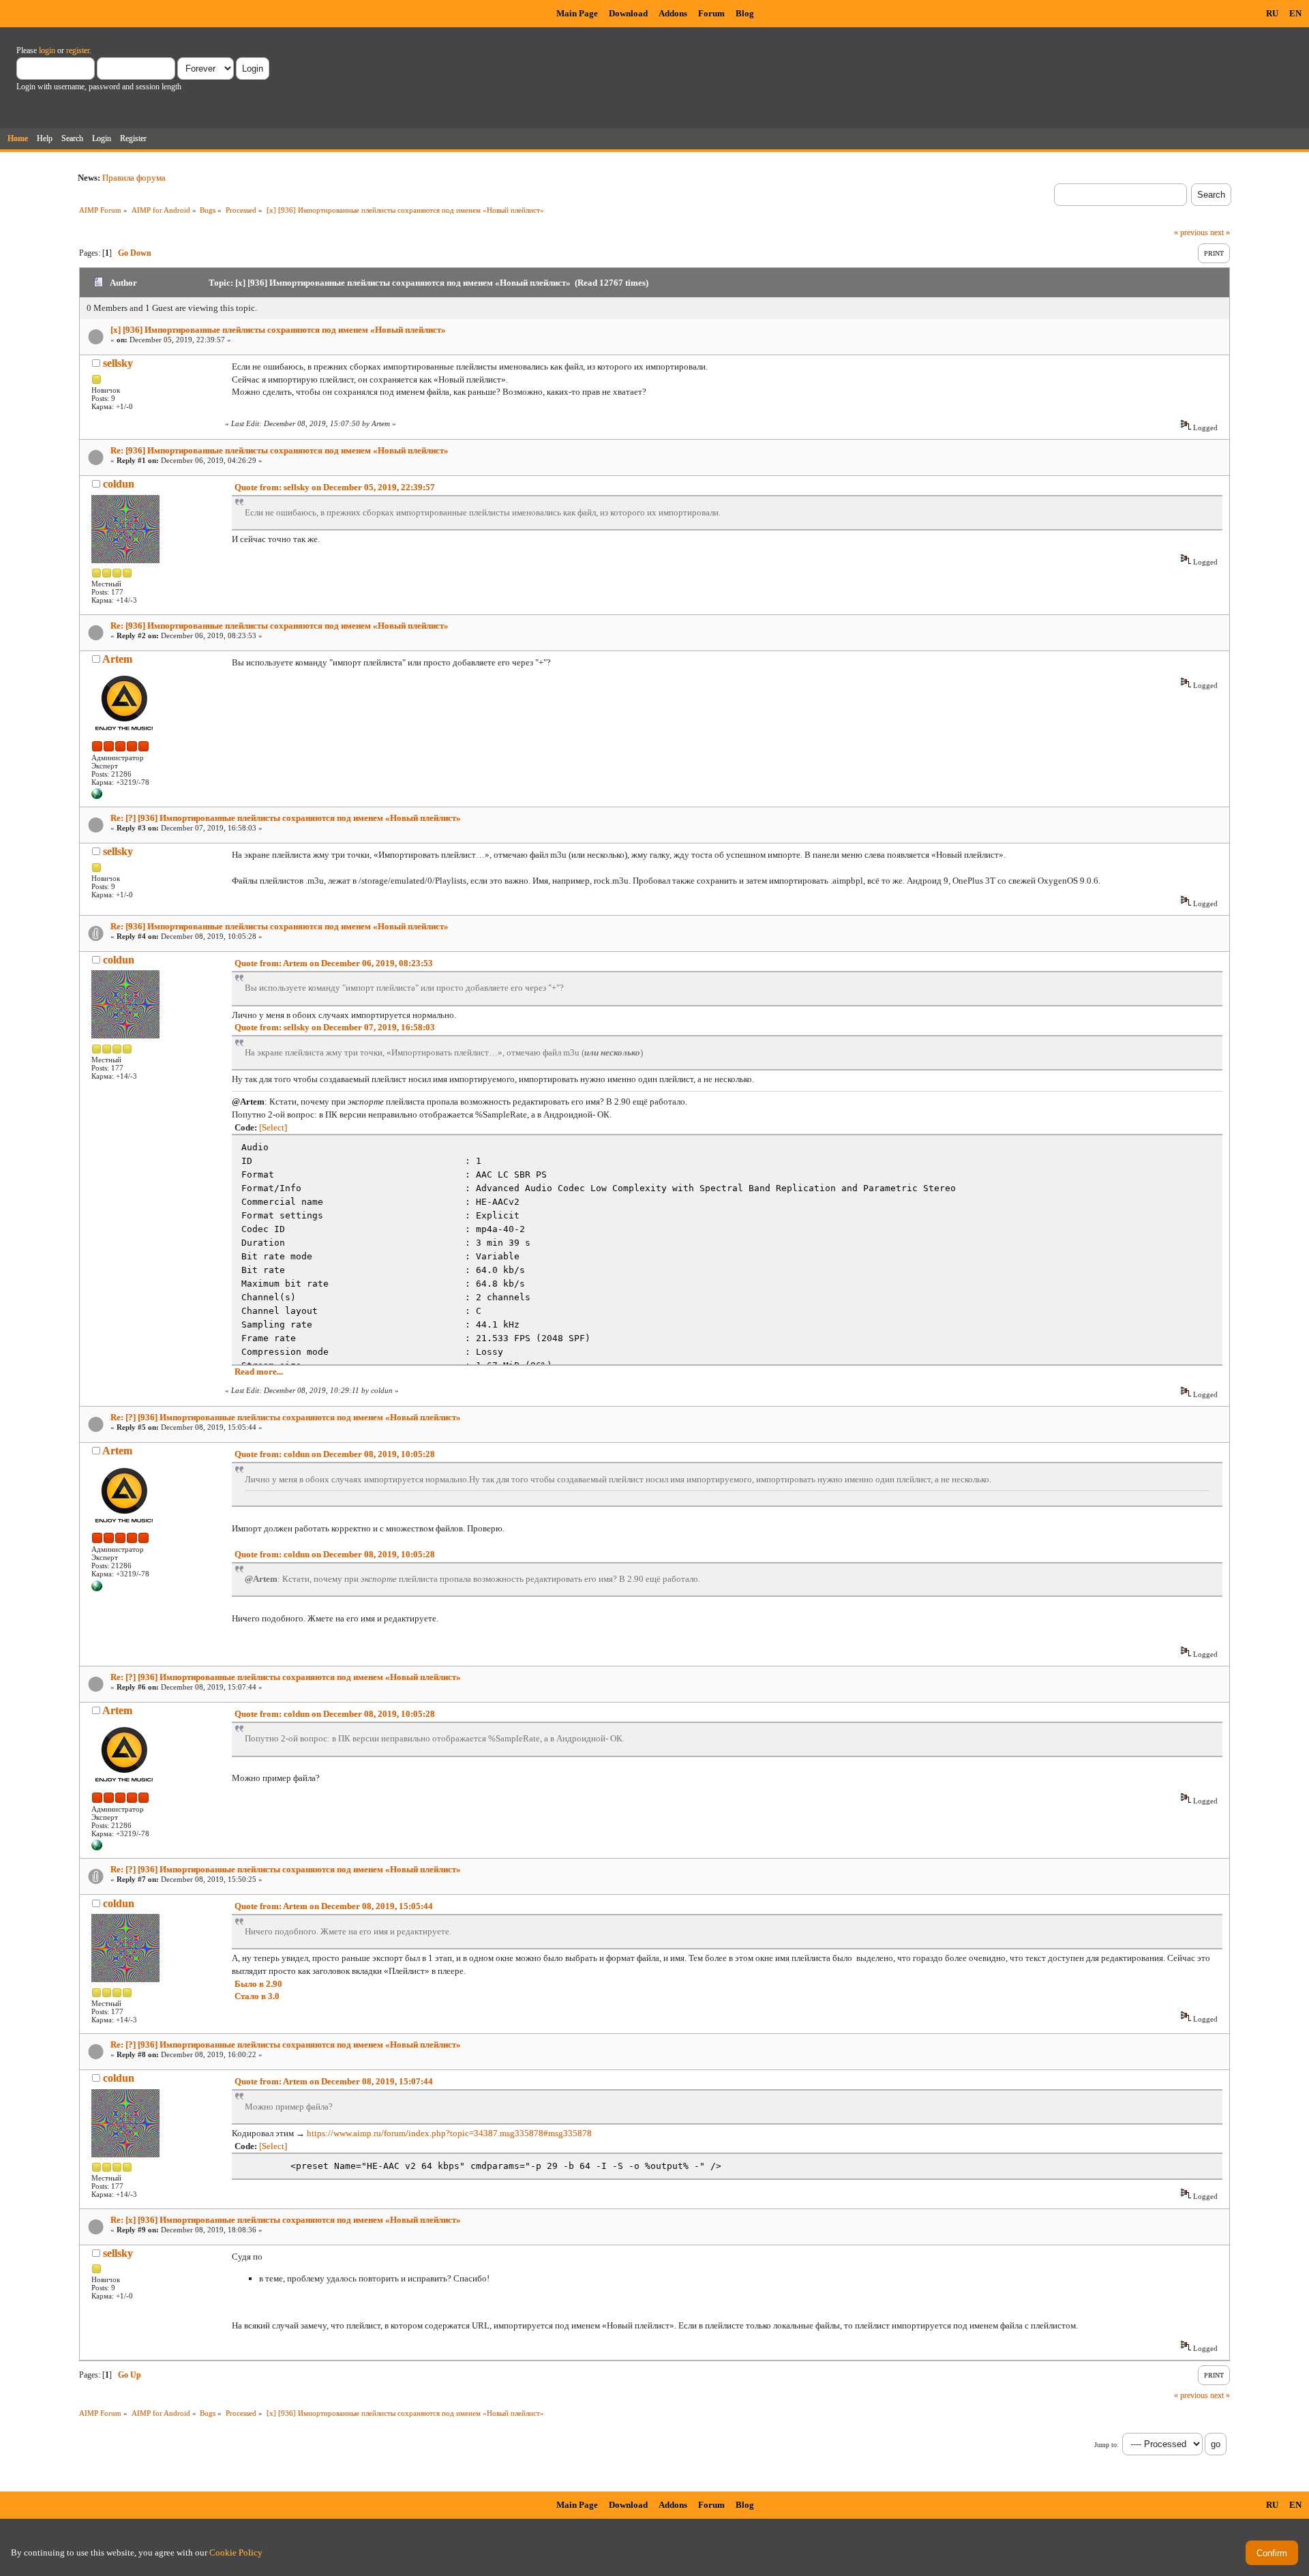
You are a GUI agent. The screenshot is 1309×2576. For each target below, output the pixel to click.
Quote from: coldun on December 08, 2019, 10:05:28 (335, 1454)
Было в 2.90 (258, 1984)
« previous (1191, 233)
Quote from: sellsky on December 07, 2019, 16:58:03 (335, 1027)
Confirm (1272, 2553)
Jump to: (1107, 2445)
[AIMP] (97, 796)
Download (628, 13)
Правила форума (134, 178)
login (47, 50)
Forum (711, 13)
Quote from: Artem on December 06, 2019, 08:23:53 (334, 963)
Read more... (259, 1372)
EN (1295, 13)
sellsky (118, 363)
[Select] (273, 1127)
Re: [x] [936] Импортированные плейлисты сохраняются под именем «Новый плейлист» (286, 2220)
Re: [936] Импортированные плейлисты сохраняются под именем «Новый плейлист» (280, 450)
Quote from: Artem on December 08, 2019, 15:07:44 (334, 2081)
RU (1272, 13)
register (78, 50)
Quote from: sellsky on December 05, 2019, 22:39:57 (335, 487)
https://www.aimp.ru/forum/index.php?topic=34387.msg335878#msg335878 (449, 2133)
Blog (745, 13)
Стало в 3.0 (257, 1996)
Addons (673, 13)
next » (1220, 233)
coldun (119, 484)
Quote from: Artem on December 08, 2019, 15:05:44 (334, 1906)
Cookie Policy (236, 2552)
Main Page (577, 13)
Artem (117, 659)
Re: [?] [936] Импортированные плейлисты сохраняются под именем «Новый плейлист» (286, 818)
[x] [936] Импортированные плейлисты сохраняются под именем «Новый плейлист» (278, 330)
